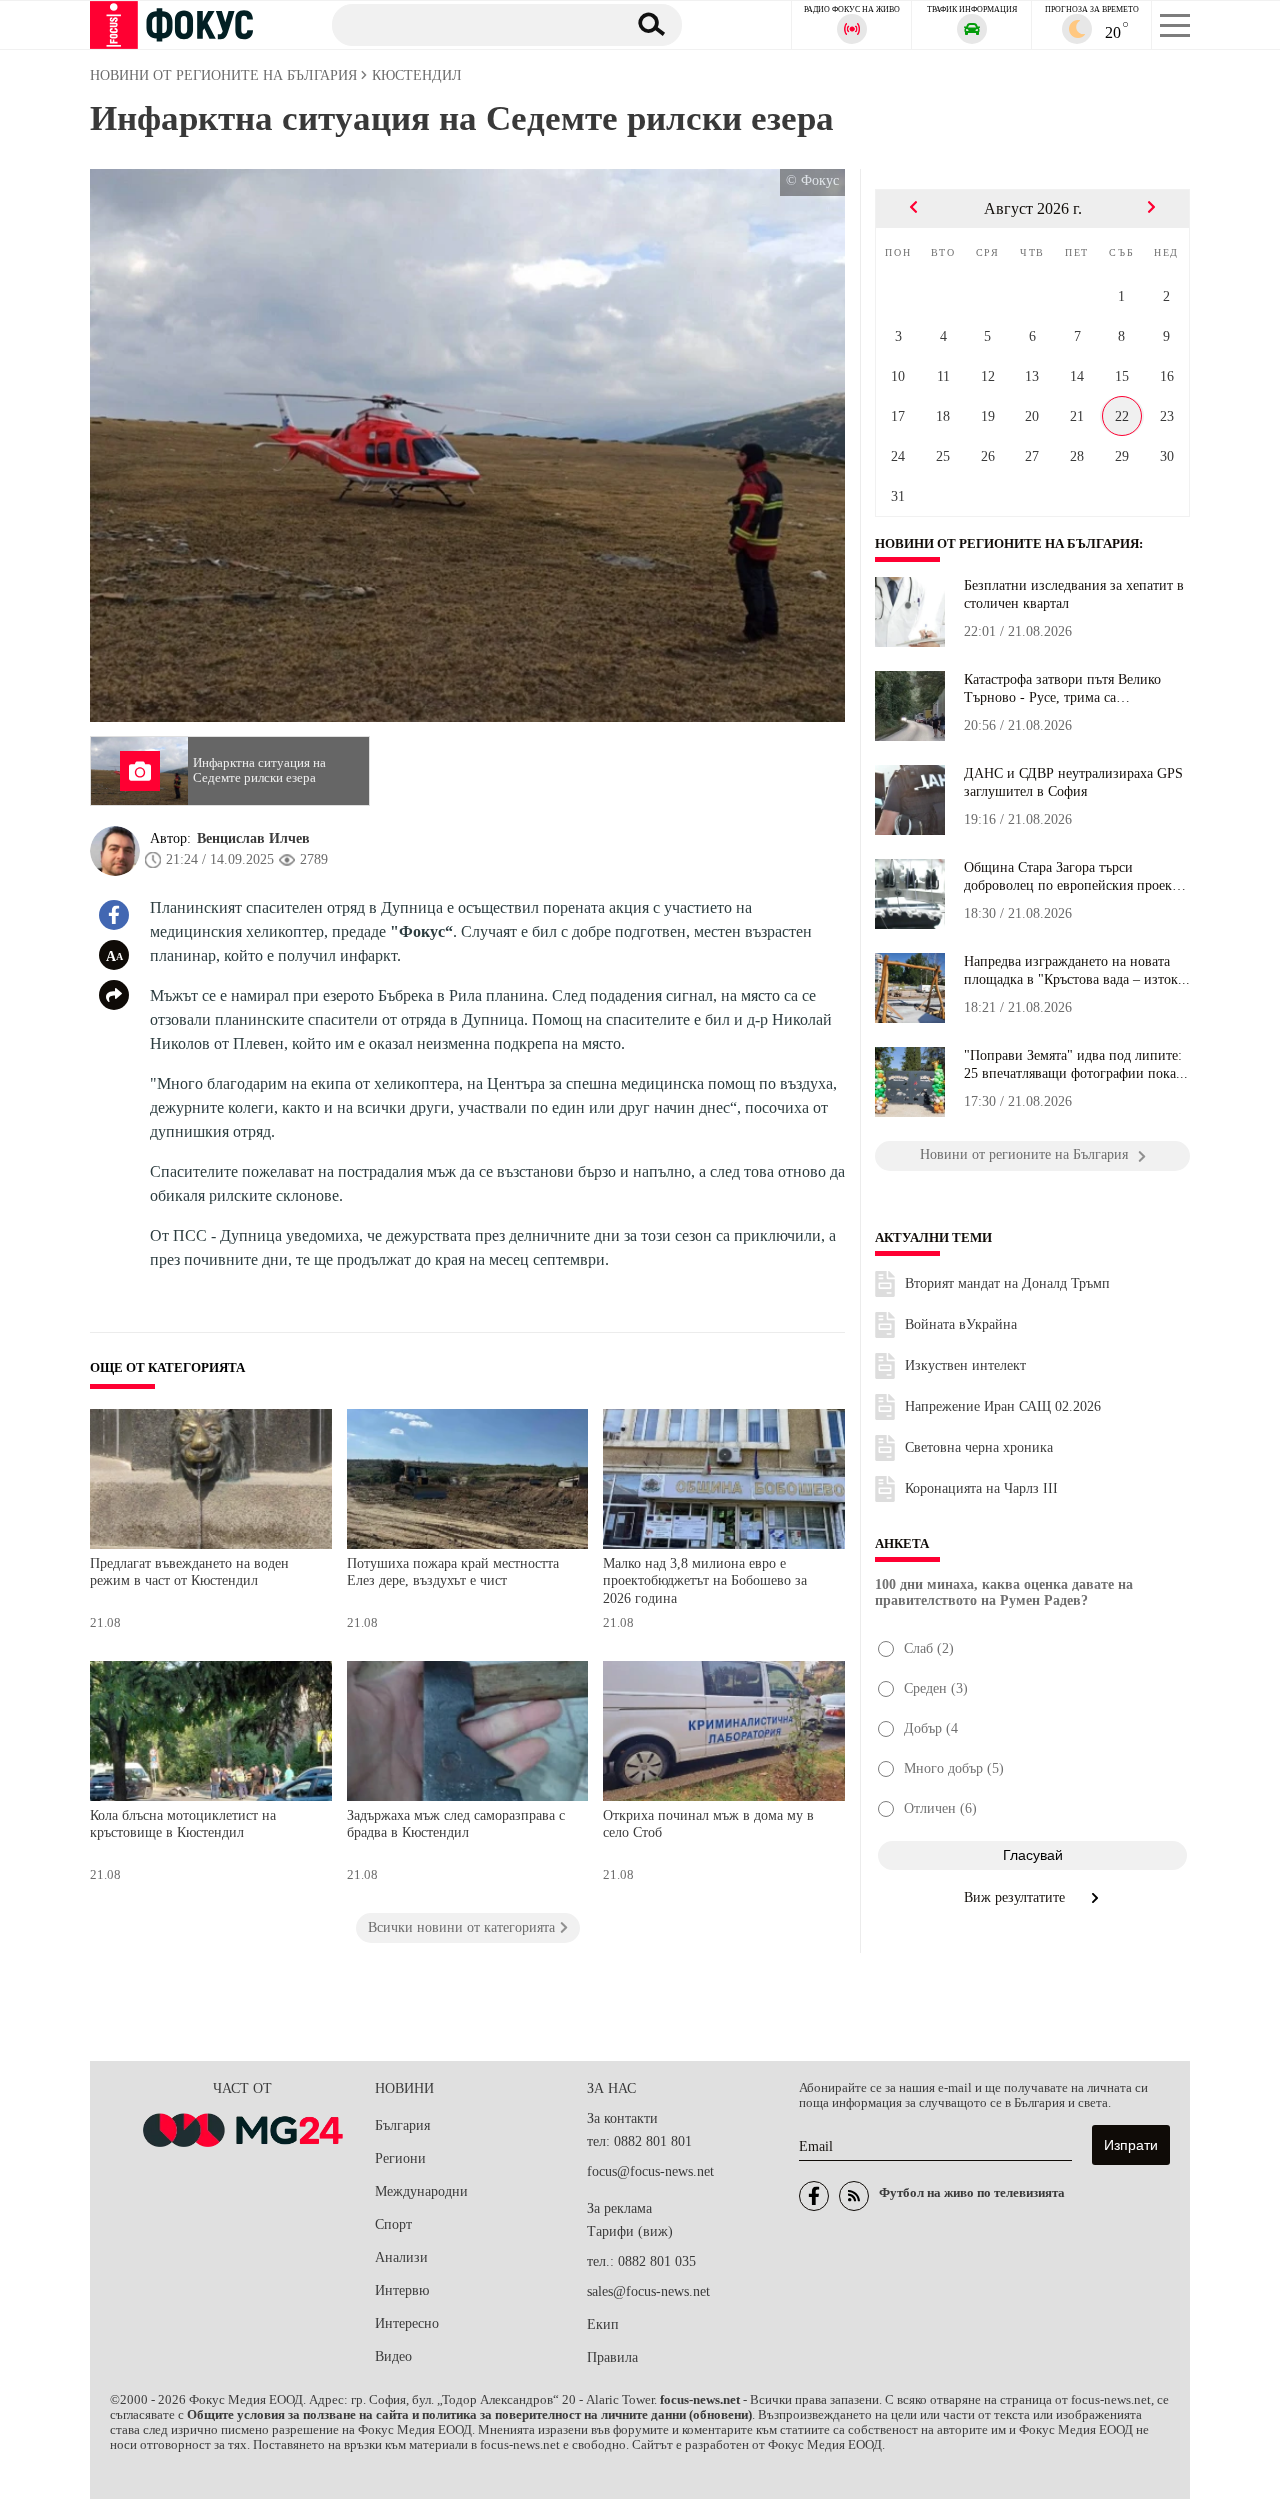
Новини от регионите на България (1007, 544)
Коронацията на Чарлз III (981, 1488)
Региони (400, 2158)
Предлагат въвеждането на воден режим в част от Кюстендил (189, 1572)
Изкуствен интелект (965, 1365)
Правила (612, 2357)
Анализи (401, 2257)
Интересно (407, 2323)
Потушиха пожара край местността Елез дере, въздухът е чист (453, 1572)
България (402, 2125)
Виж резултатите (1016, 1897)
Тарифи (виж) (630, 2231)
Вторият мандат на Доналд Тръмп (1007, 1283)
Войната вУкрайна (961, 1324)
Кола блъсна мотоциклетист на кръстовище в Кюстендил (183, 1824)
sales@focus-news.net (648, 2291)
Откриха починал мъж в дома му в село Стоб (708, 1824)
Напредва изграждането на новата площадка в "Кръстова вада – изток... (1077, 970)
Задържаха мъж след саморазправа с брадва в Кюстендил (456, 1824)
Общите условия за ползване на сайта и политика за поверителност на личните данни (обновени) (469, 2415)
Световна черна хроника (979, 1447)
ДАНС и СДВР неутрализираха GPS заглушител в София (1073, 782)
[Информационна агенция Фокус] (814, 2196)
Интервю (402, 2290)
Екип (603, 2324)
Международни (421, 2191)
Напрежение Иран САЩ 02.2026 (1003, 1406)
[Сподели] (114, 995)
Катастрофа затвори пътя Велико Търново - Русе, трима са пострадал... (1062, 689)
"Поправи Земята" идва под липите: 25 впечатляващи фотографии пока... (1076, 1064)
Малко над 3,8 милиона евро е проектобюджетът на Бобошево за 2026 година (705, 1581)
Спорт (393, 2224)
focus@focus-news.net (650, 2171)
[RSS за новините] (854, 2196)
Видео (393, 2356)
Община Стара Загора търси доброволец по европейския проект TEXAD (1071, 877)
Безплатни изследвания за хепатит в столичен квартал (1074, 594)
